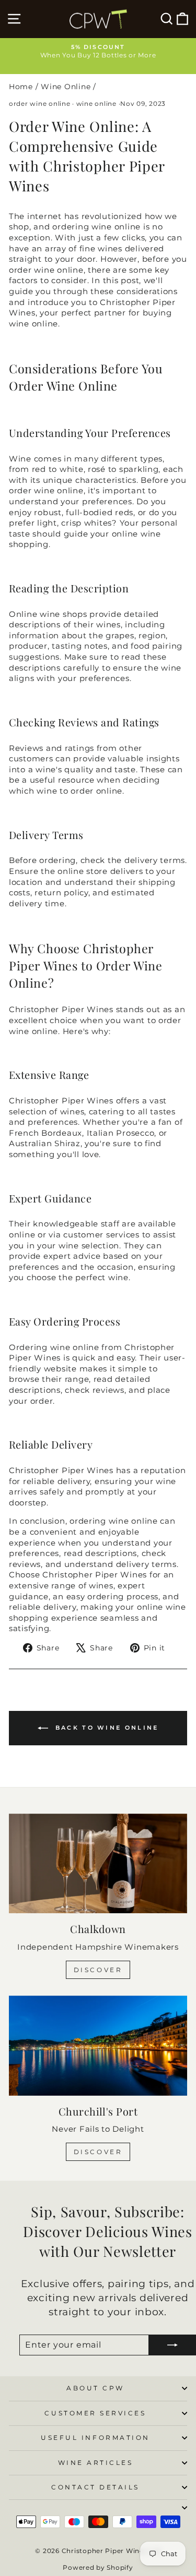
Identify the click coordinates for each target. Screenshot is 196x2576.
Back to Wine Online (106, 1728)
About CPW (95, 2388)
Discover (98, 1970)
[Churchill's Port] (98, 2046)
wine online (96, 104)
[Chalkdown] (98, 1864)
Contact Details (95, 2487)
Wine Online (66, 87)
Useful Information (95, 2438)
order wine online (40, 104)
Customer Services (95, 2413)
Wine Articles (96, 2463)
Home (21, 87)
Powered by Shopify (98, 2567)
